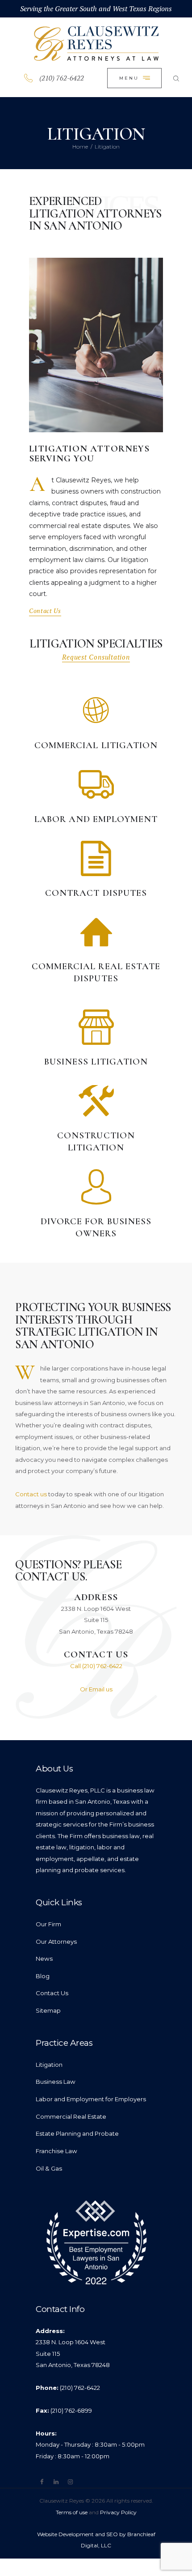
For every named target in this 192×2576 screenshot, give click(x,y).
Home (80, 147)
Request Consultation (96, 657)
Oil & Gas (49, 2168)
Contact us (31, 1494)
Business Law (56, 2082)
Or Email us (96, 1689)
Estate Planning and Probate (77, 2133)
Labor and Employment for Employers (91, 2099)
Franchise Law (56, 2151)
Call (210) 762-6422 (96, 1666)
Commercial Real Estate (71, 2116)
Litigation (49, 2065)
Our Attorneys (56, 1942)
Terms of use (72, 2512)
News (44, 1959)
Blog (43, 1976)
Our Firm (48, 1924)
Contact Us (52, 1993)
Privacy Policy (118, 2512)
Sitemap (48, 2010)
